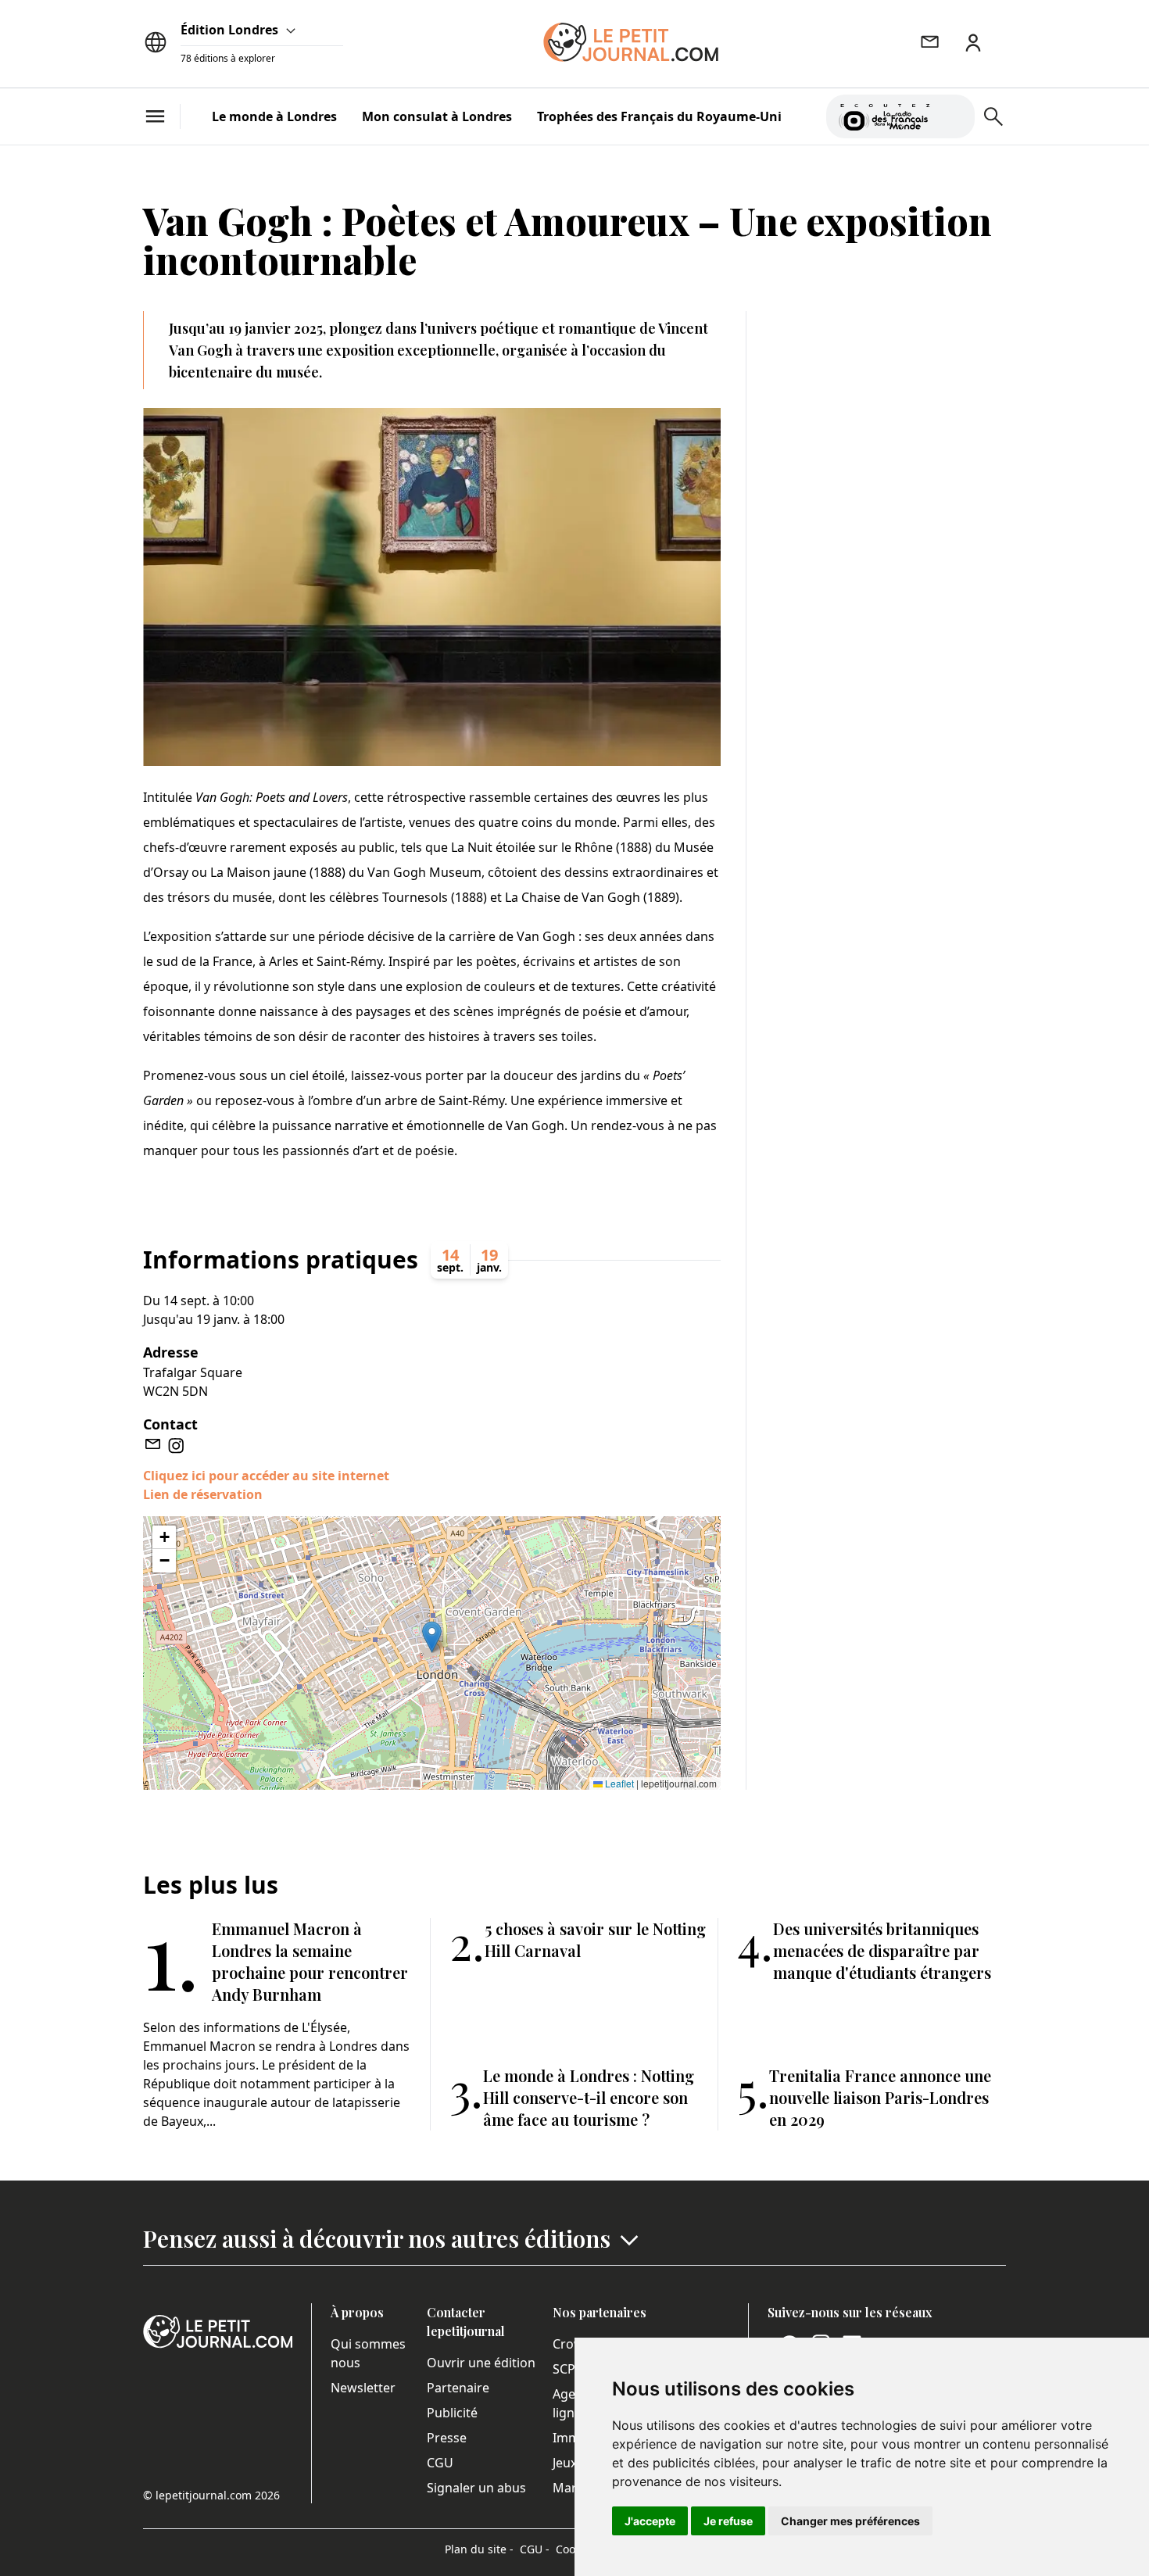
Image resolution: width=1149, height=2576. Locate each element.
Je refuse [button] (728, 2521)
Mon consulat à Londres (437, 116)
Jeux (565, 2463)
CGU (440, 2463)
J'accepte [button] (650, 2521)
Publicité (452, 2413)
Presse (447, 2438)
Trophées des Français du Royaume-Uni (659, 116)
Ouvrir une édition (481, 2363)
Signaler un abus (476, 2488)
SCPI (566, 2369)
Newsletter (363, 2388)
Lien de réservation (203, 1494)
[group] (954, 113)
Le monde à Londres (274, 116)
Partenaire (458, 2388)
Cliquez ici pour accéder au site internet (266, 1476)
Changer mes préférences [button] (850, 2521)
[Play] (954, 116)
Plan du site (479, 2549)
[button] (432, 1637)
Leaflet (618, 1783)
